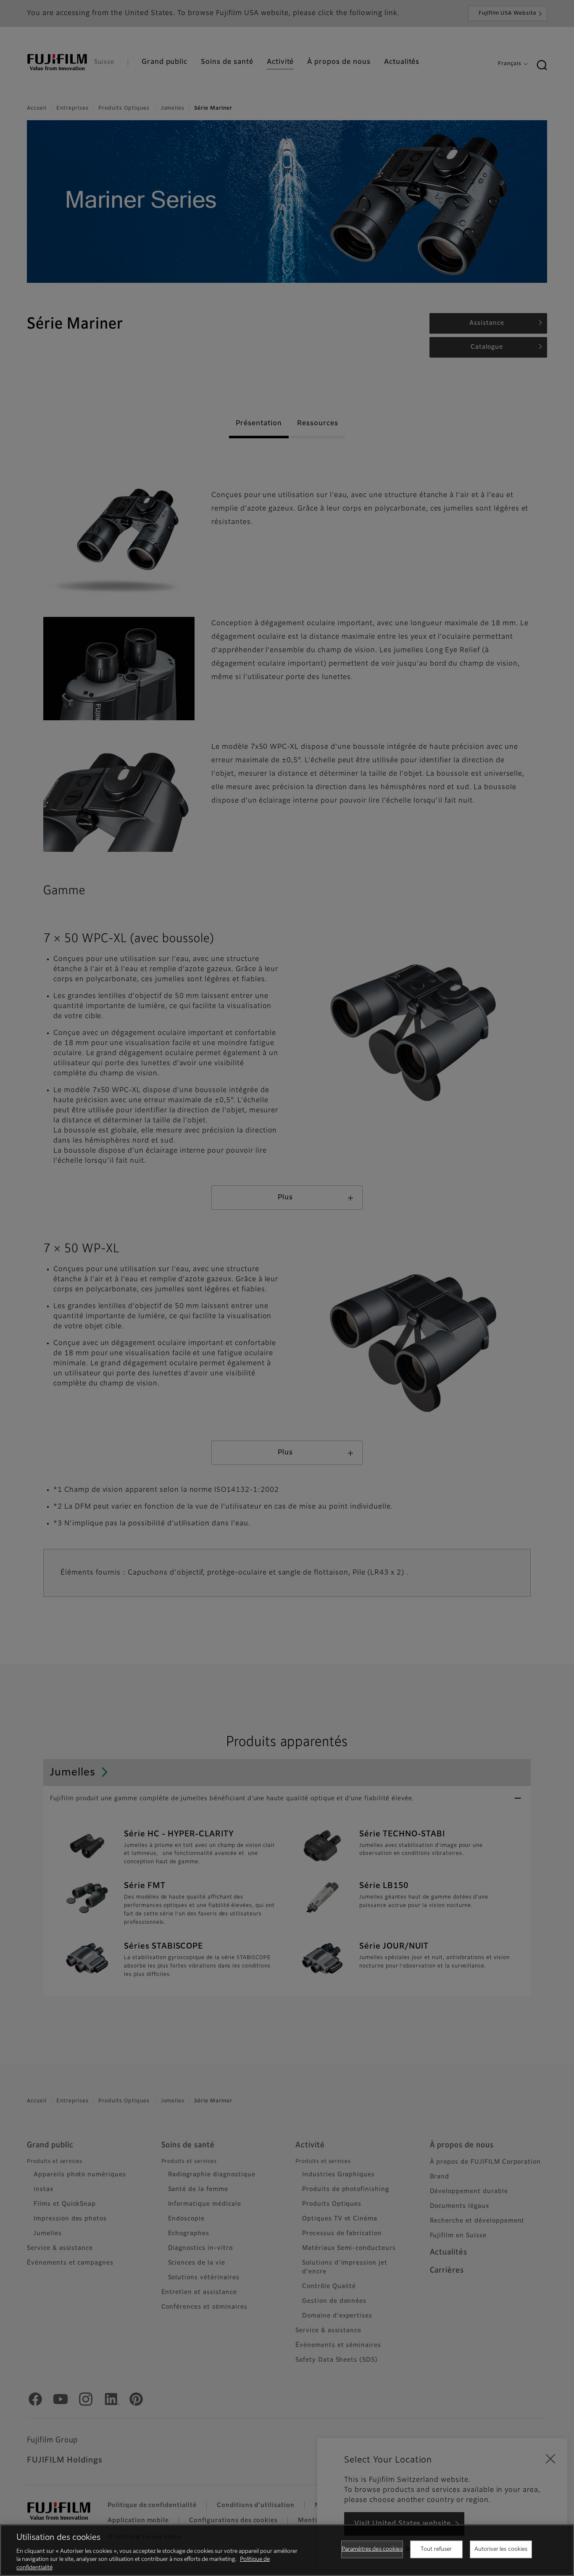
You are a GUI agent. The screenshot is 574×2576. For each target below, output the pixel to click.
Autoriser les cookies (501, 2549)
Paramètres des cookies (372, 2549)
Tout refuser (436, 2549)
